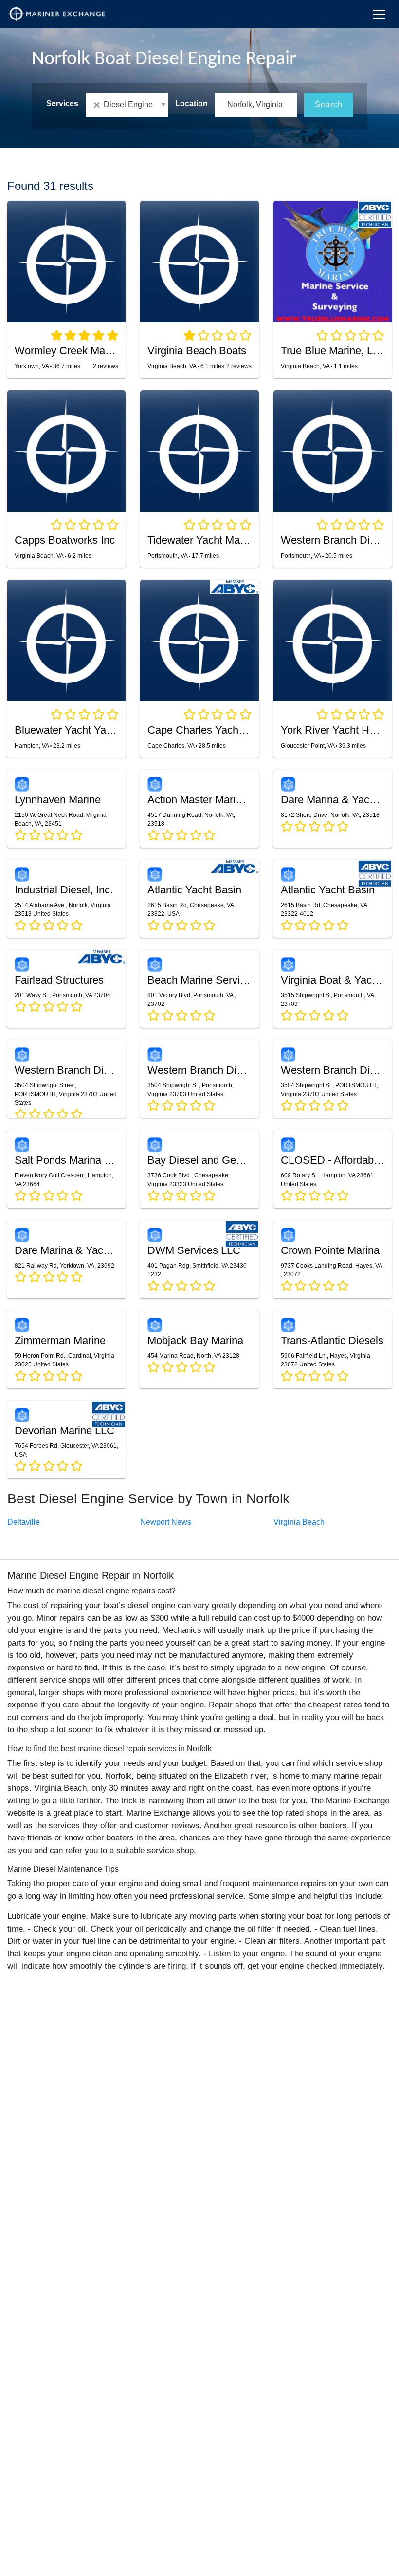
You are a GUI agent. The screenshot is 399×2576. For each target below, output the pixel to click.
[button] (127, 105)
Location (191, 104)
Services (62, 104)
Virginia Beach (299, 1522)
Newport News (166, 1522)
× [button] (99, 105)
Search (329, 104)
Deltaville (24, 1522)
